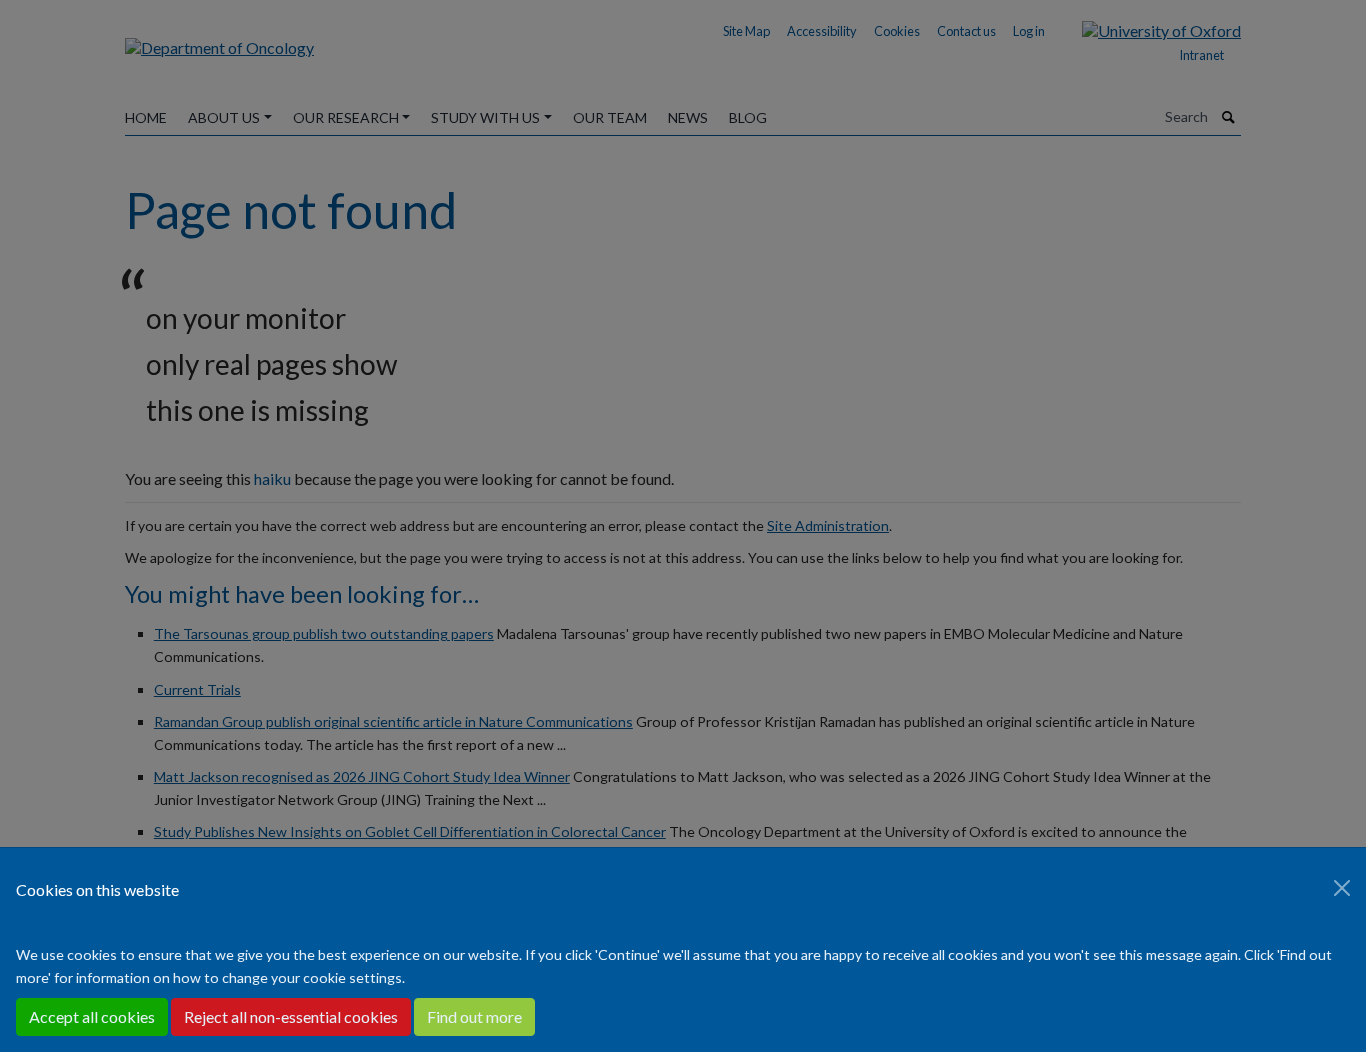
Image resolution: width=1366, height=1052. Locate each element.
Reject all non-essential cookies (291, 1016)
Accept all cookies (92, 1016)
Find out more (474, 1016)
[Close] (1342, 888)
